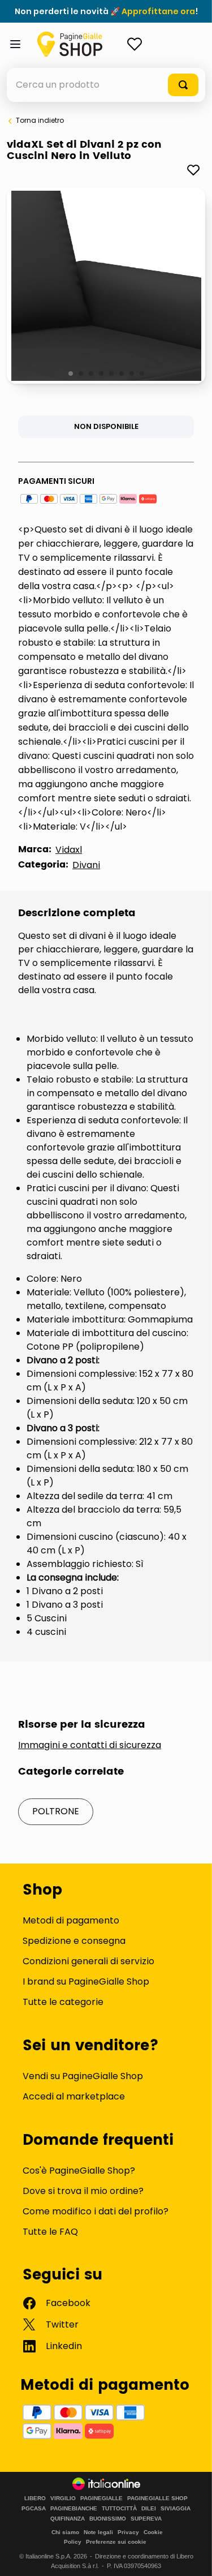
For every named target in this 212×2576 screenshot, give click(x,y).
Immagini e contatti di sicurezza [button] (90, 1745)
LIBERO (35, 2498)
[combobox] (106, 85)
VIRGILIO (63, 2498)
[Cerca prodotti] (183, 85)
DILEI (149, 2509)
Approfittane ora (158, 11)
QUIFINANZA (68, 2519)
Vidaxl (69, 850)
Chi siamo (65, 2532)
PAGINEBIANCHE (74, 2509)
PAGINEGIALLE (101, 2498)
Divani (86, 865)
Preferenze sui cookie (116, 2542)
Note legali (98, 2532)
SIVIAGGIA (176, 2509)
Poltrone (56, 1811)
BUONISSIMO (108, 2519)
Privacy (128, 2532)
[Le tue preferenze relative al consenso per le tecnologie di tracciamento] (192, 2556)
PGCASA (34, 2509)
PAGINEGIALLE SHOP (157, 2498)
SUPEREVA (146, 2519)
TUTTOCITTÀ (119, 2509)
